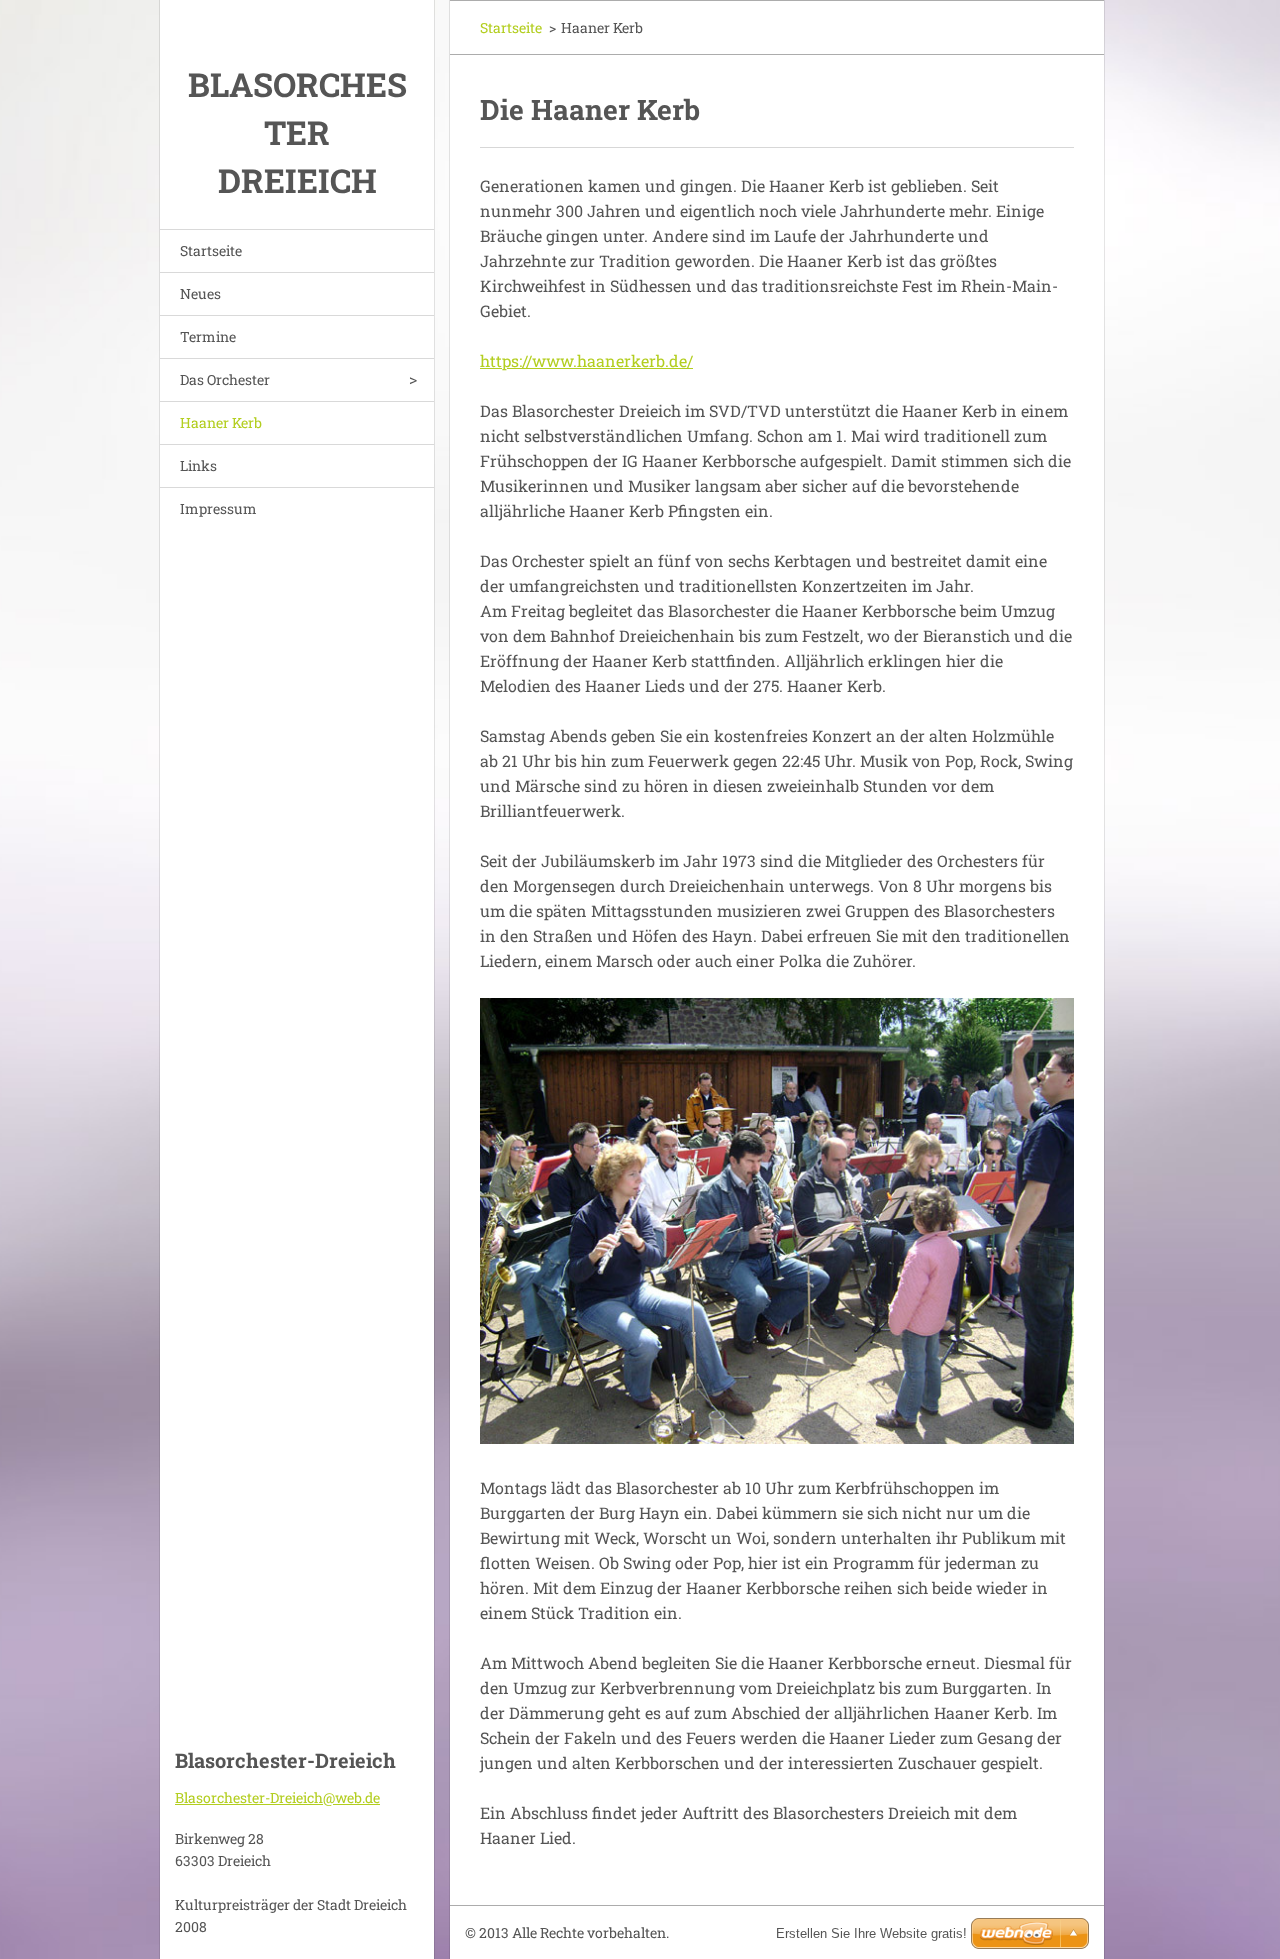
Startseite (211, 250)
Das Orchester (225, 379)
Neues (200, 293)
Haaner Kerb (221, 422)
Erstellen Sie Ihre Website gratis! (871, 1933)
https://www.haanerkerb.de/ (586, 360)
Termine (208, 336)
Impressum (218, 508)
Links (198, 465)
